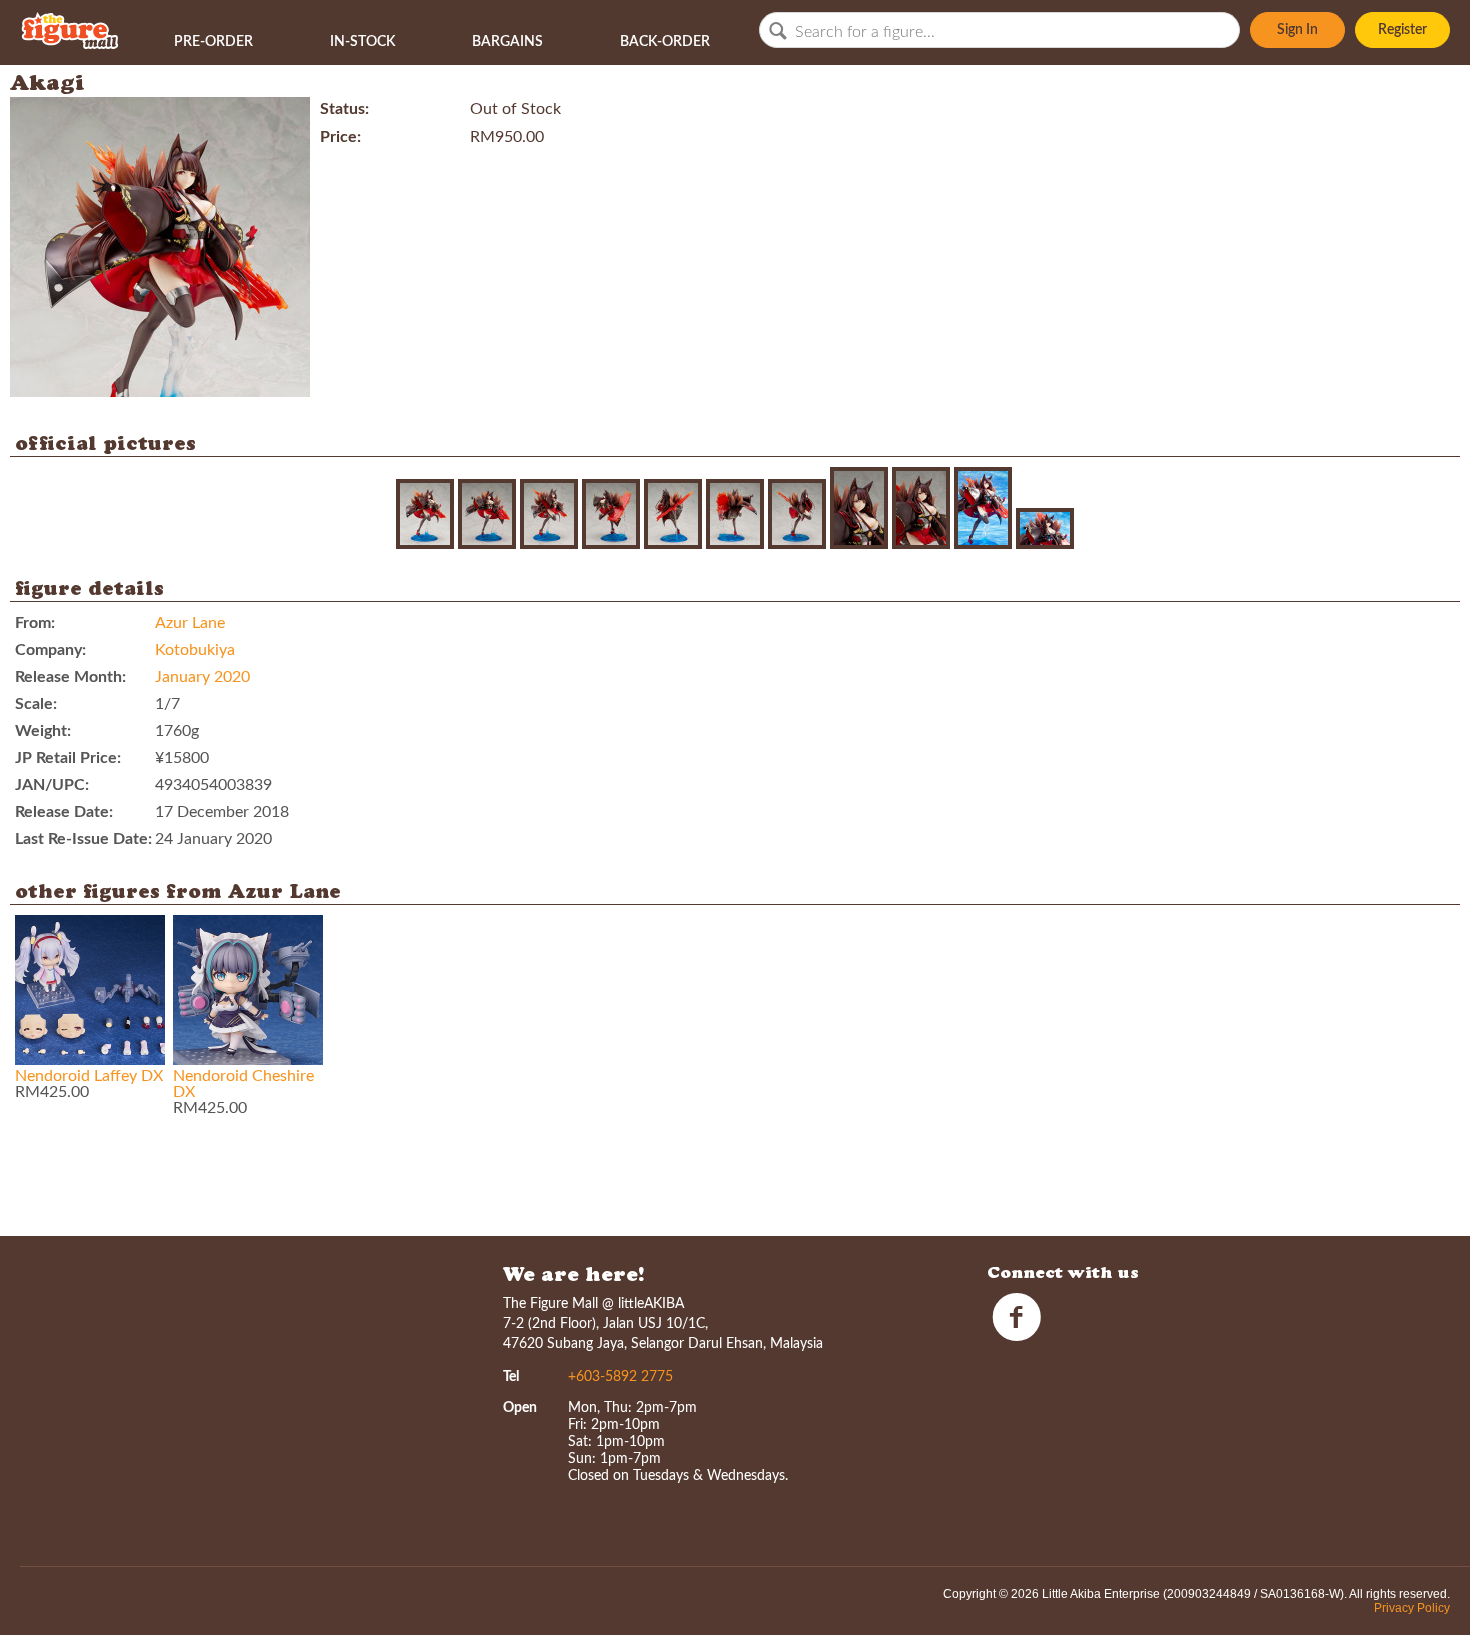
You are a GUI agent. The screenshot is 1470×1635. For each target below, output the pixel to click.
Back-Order (665, 42)
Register (1402, 30)
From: (35, 623)
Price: (340, 137)
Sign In (1297, 30)
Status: (344, 109)
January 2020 (202, 677)
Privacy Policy (1412, 1608)
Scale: (36, 704)
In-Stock (362, 42)
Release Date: (64, 812)
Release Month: (70, 677)
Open (520, 1408)
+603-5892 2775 (620, 1377)
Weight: (43, 731)
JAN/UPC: (52, 785)
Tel (511, 1377)
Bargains (507, 42)
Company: (50, 650)
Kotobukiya (195, 650)
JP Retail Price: (68, 758)
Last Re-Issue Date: (83, 839)
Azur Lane (190, 623)
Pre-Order (213, 42)
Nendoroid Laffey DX (89, 1076)
